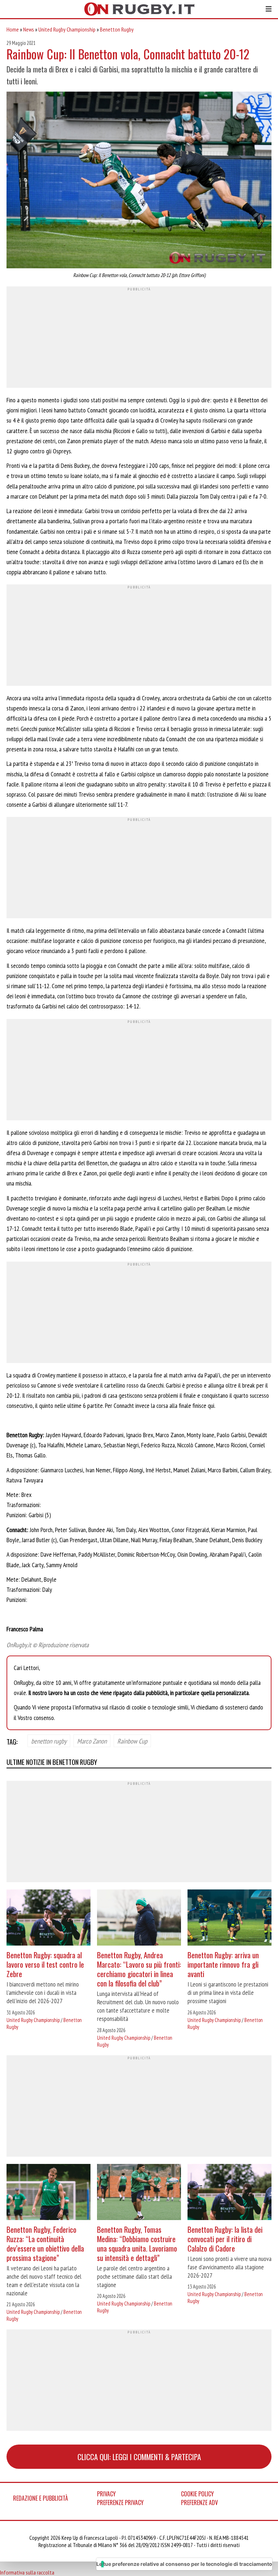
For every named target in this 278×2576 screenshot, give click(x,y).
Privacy (106, 2494)
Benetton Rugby (117, 29)
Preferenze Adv (199, 2502)
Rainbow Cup (132, 1741)
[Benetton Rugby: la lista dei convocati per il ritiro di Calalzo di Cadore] (229, 2193)
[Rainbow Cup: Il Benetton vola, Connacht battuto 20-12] (139, 181)
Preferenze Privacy (120, 2502)
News (29, 29)
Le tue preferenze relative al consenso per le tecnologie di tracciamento (184, 2564)
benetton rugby (49, 1741)
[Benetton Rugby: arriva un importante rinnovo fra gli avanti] (229, 1918)
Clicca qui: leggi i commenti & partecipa (139, 2457)
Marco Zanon (92, 1741)
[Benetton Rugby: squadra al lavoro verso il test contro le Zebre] (49, 1918)
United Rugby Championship (67, 29)
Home (13, 29)
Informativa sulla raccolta (27, 2572)
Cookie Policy (197, 2494)
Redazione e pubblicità (41, 2498)
